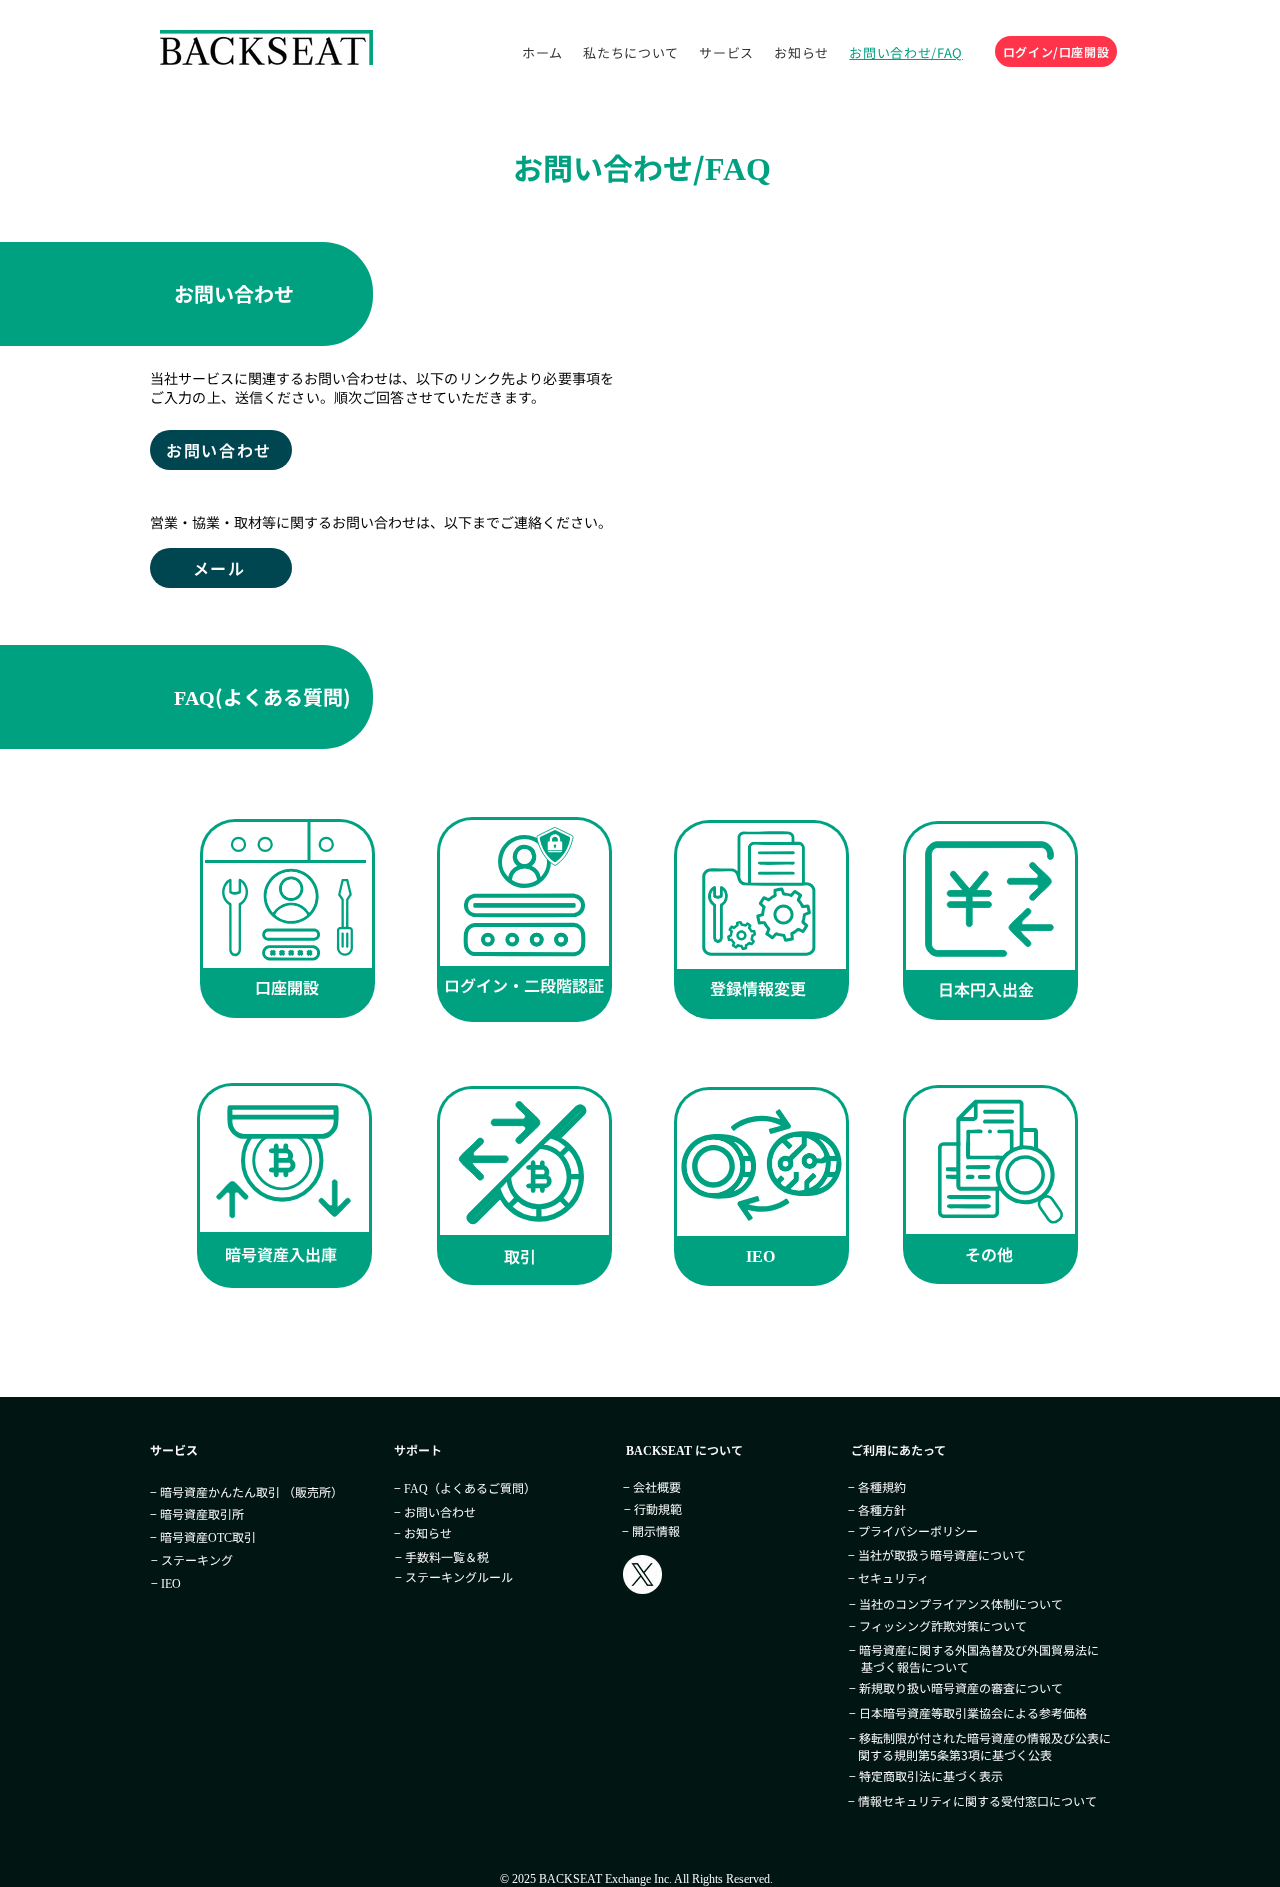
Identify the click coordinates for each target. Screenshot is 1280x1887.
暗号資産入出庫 (281, 1254)
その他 (989, 1254)
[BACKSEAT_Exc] (642, 1574)
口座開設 (287, 987)
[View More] (287, 919)
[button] (801, 52)
